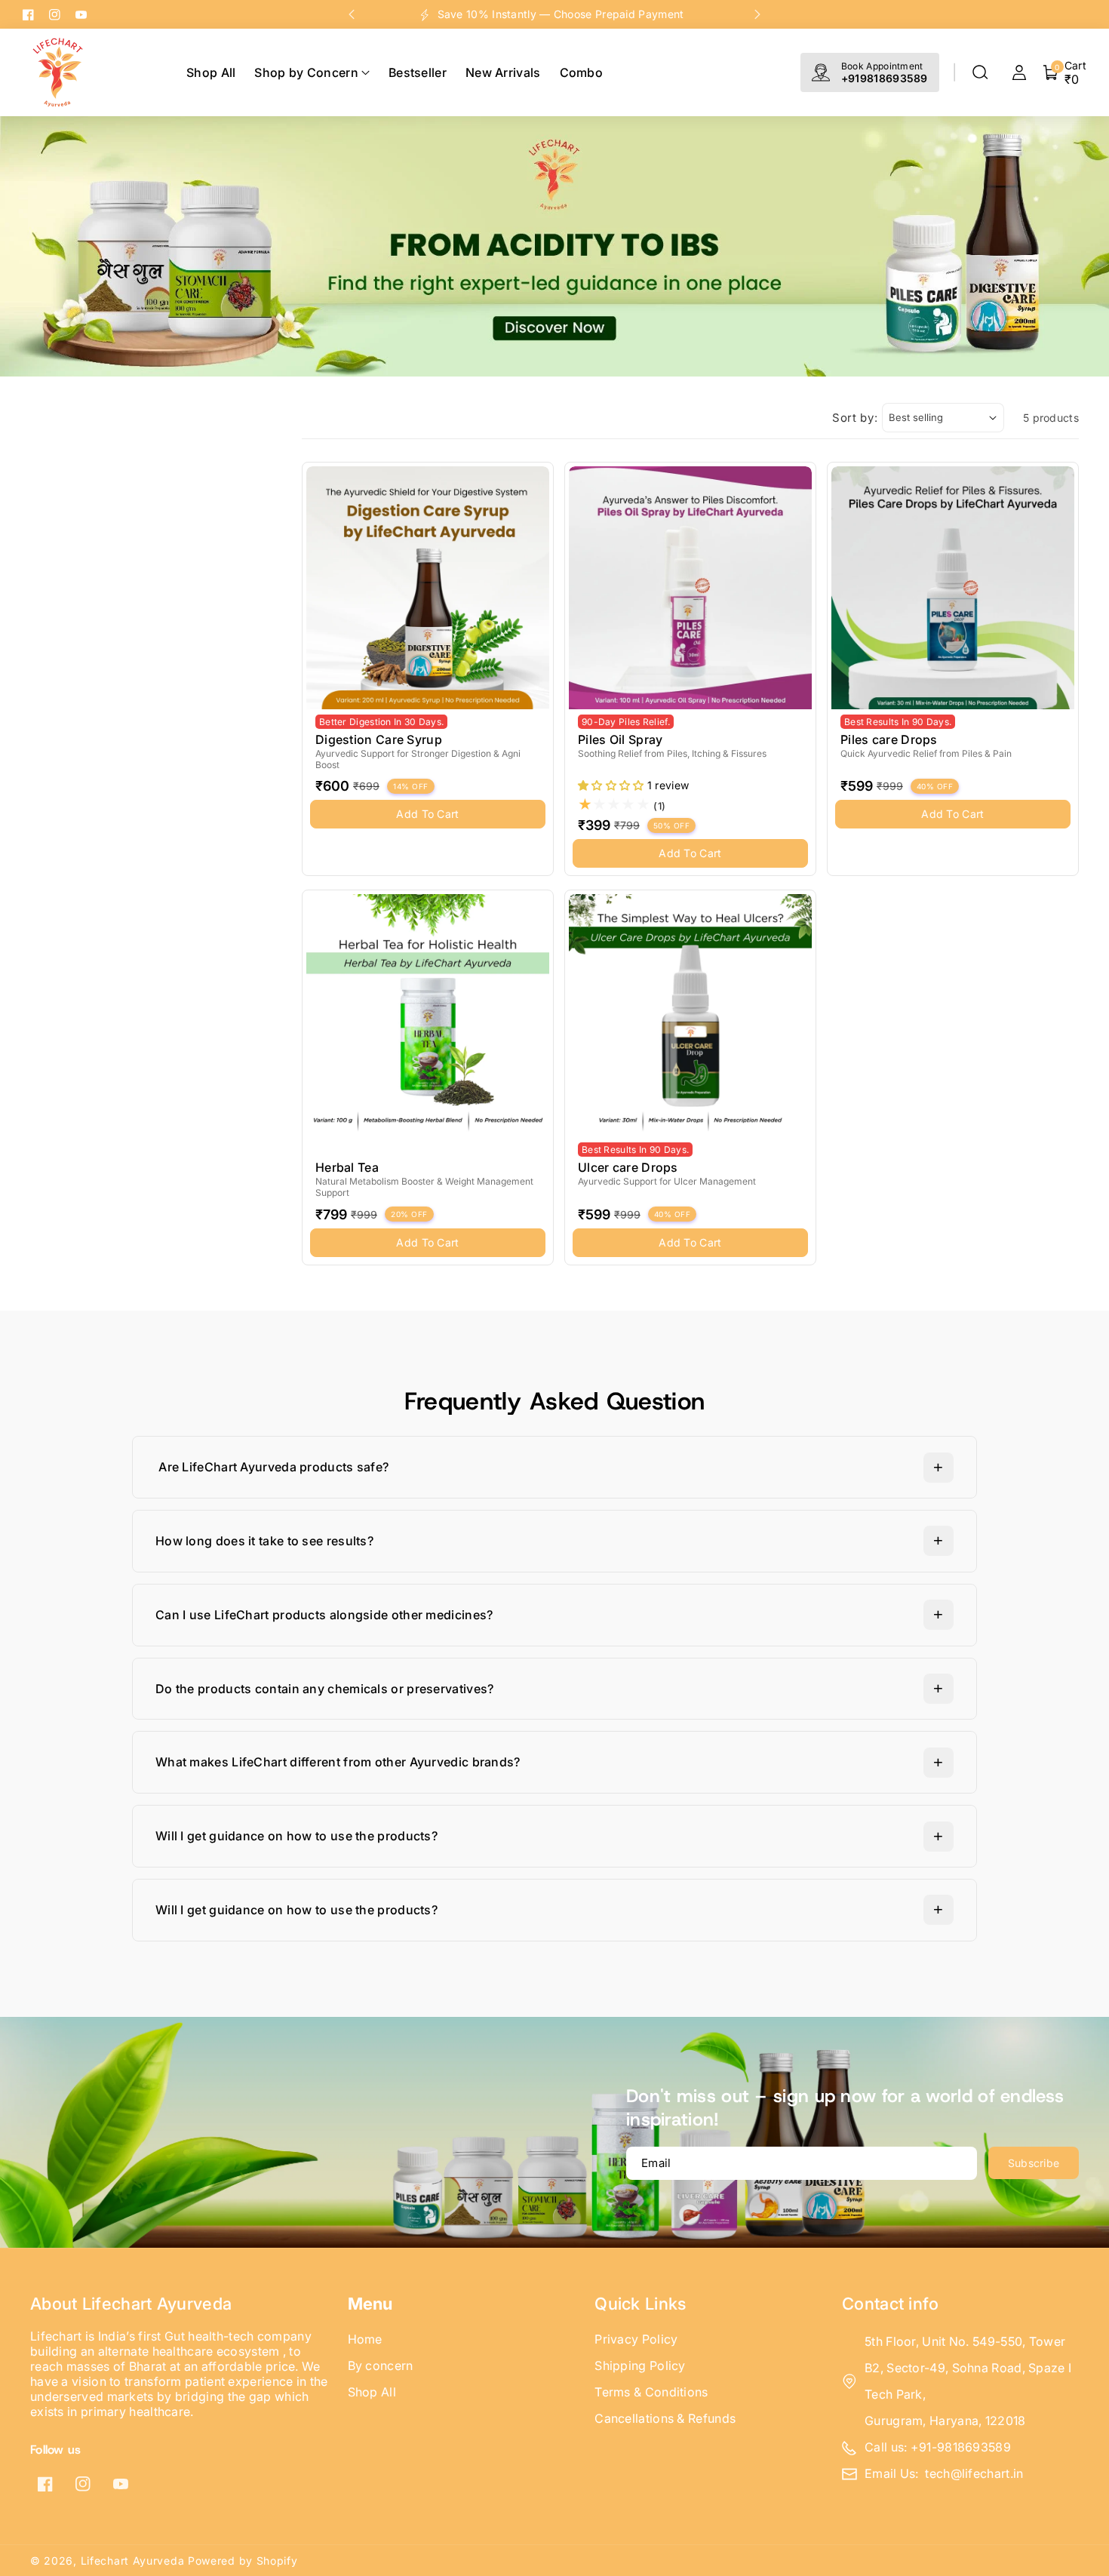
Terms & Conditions (651, 2392)
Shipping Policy (640, 2365)
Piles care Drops (889, 739)
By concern (381, 2365)
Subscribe (1034, 2163)
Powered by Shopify (243, 2561)
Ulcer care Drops (628, 1167)
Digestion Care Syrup (379, 739)
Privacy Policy (636, 2339)
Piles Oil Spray (621, 739)
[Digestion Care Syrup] (428, 588)
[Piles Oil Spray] (690, 588)
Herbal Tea (347, 1167)
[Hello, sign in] (1019, 72)
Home (365, 2339)
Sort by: (855, 418)
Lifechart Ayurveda (133, 2561)
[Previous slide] (352, 14)
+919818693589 (885, 78)
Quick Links (640, 2304)
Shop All (372, 2392)
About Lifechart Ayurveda (131, 2304)
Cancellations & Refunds (665, 2418)
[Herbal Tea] (428, 1016)
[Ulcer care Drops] (690, 1016)
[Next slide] (757, 14)
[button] (980, 72)
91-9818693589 (965, 2447)
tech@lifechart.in (974, 2473)
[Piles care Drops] (953, 588)
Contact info (891, 2304)
